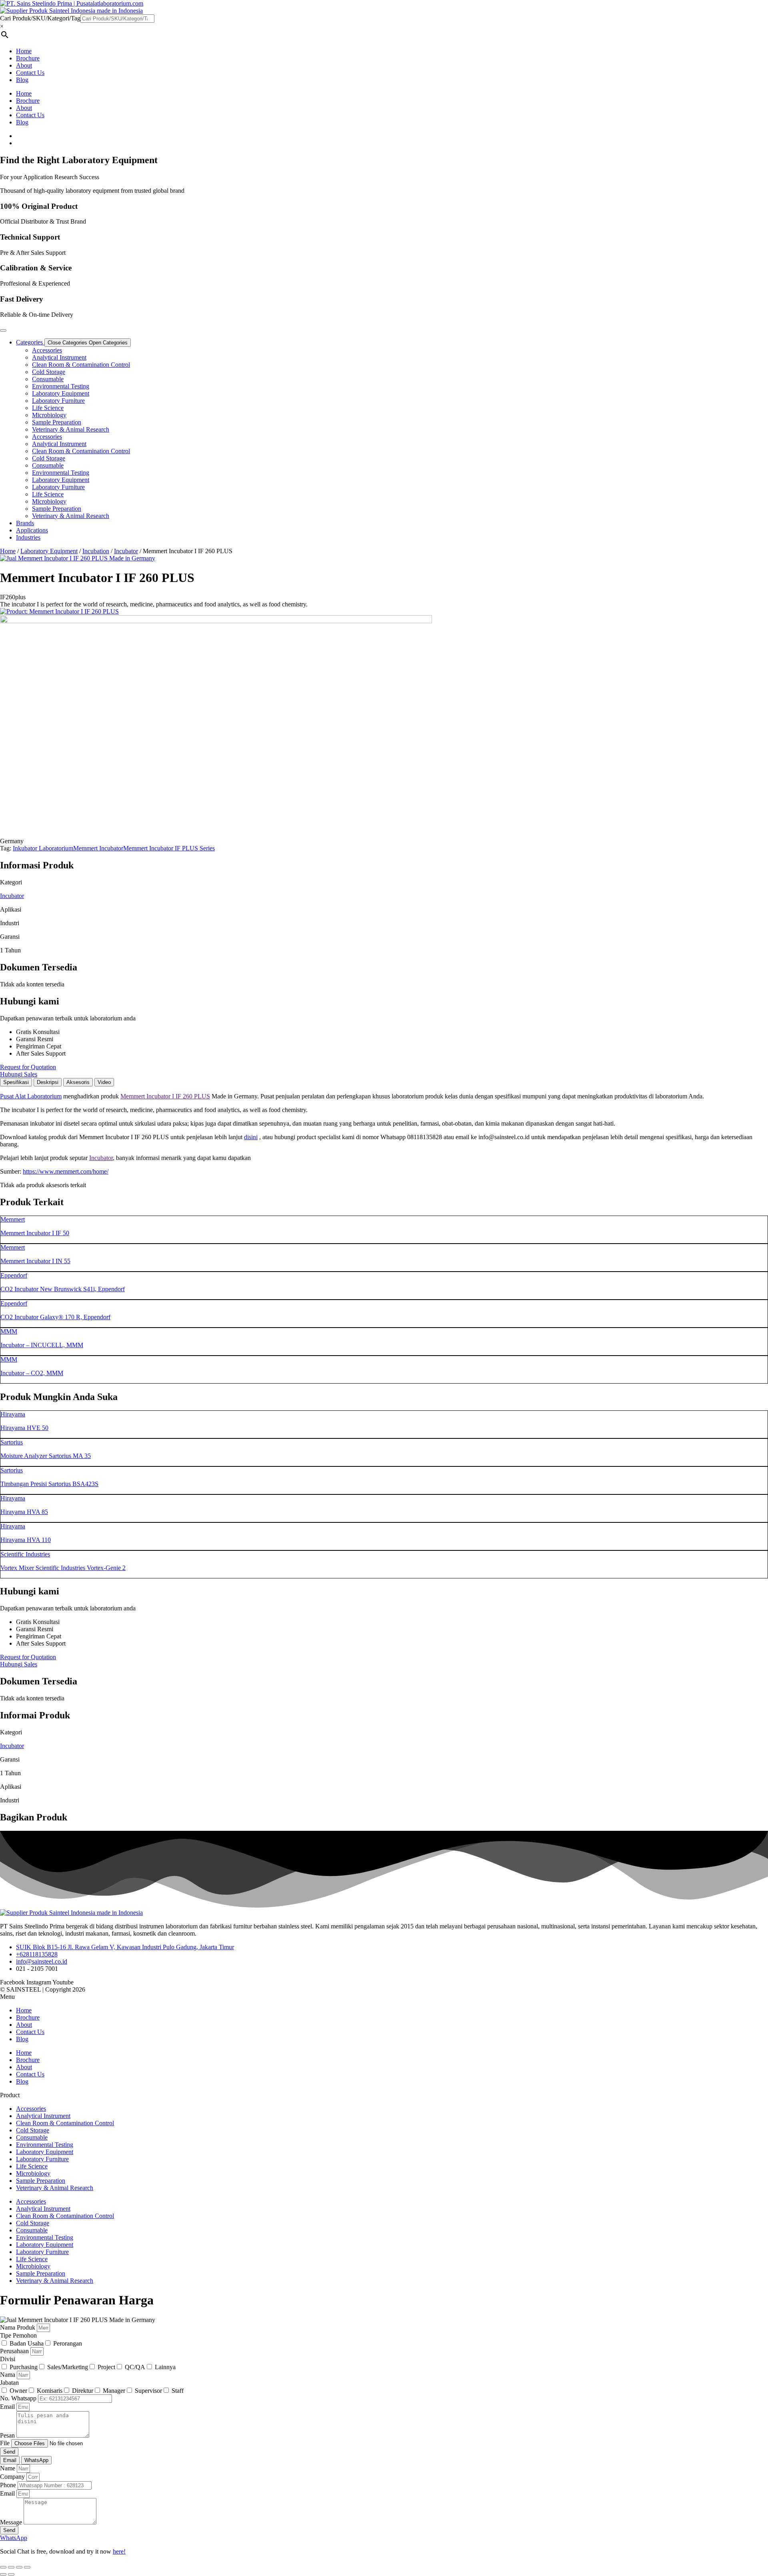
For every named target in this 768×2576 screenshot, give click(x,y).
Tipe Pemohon (18, 2335)
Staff (178, 2391)
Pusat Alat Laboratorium (31, 1096)
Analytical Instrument (59, 357)
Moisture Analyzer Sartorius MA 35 (46, 1456)
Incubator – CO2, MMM (32, 1373)
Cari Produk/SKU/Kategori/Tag (40, 18)
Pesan (8, 2435)
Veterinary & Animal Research (71, 429)
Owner (18, 2391)
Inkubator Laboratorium (43, 848)
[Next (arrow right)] (11, 2574)
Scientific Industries (25, 1554)
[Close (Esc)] (27, 2567)
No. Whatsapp (19, 2398)
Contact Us (30, 73)
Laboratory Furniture (58, 401)
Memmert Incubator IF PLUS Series (169, 848)
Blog (22, 80)
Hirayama (13, 1414)
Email (8, 2407)
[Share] (19, 2567)
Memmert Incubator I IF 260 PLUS (165, 1096)
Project (106, 2367)
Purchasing (24, 2367)
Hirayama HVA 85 (24, 1512)
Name (8, 2468)
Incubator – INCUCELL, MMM (42, 1345)
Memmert (13, 1219)
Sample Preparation (57, 422)
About (24, 65)
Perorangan (68, 2343)
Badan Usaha (27, 2343)
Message (12, 2522)
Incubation (96, 551)
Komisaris (50, 2391)
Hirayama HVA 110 (26, 1540)
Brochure (28, 58)
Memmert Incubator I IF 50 (35, 1233)
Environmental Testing (61, 386)
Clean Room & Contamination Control (81, 365)
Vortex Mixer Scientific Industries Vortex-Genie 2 (63, 1568)
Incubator (126, 551)
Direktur (83, 2391)
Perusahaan (15, 2351)
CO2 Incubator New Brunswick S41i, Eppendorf (63, 1289)
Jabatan (9, 2383)
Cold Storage (49, 372)
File (6, 2443)
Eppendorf (14, 1275)
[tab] (16, 1082)
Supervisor (148, 2391)
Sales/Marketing (68, 2367)
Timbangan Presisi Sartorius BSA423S (49, 1484)
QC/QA (135, 2367)
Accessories (47, 350)
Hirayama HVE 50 (24, 1428)
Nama (8, 2375)
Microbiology (49, 415)
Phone (9, 2485)
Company (13, 2477)
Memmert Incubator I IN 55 (35, 1261)
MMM (9, 1331)
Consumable (48, 379)
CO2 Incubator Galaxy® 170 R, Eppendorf (55, 1317)
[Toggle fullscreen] (11, 2567)
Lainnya (165, 2367)
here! (119, 2551)
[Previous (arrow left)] (3, 2574)
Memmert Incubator (98, 848)
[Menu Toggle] (3, 330)
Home (24, 51)
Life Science (48, 408)
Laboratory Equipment (61, 393)
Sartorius (12, 1442)
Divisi (8, 2359)
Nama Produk (18, 2327)
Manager (114, 2391)
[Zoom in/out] (3, 2567)
